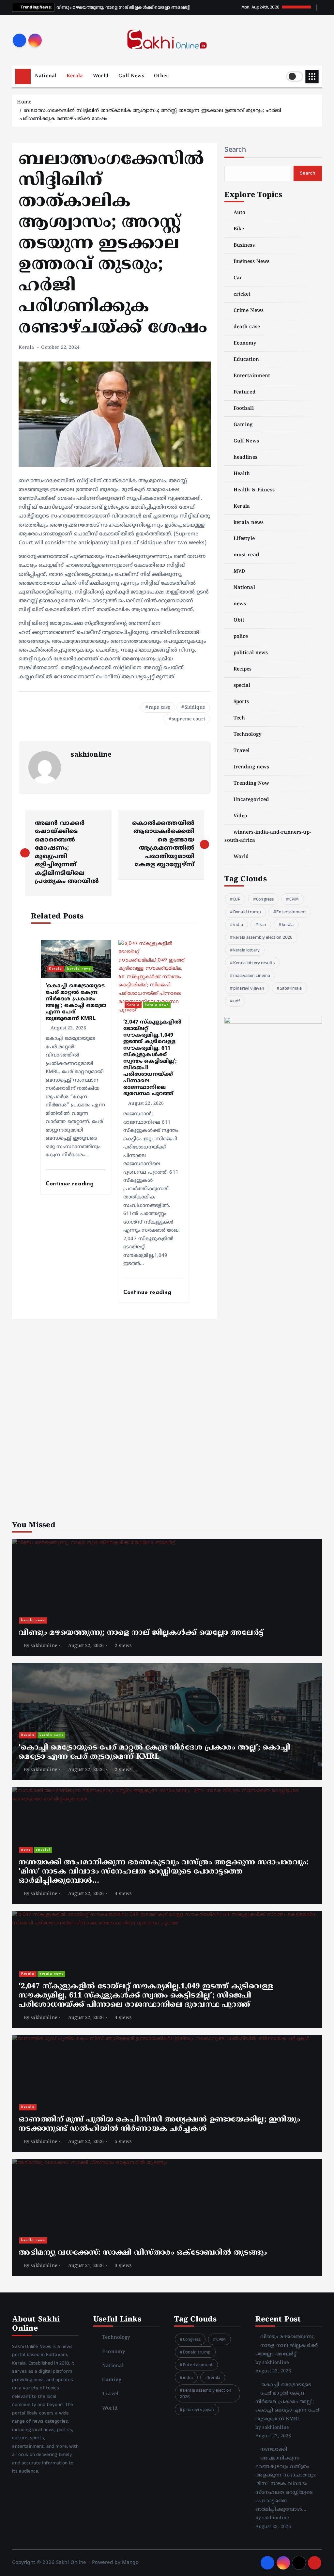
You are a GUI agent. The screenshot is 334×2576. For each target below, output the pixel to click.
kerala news (79, 969)
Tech (239, 718)
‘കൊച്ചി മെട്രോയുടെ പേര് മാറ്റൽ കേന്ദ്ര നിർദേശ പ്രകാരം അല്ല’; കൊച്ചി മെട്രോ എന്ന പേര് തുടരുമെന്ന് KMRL (288, 2402)
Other (161, 76)
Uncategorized (251, 800)
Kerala (75, 76)
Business (244, 246)
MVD (239, 571)
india (238, 925)
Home (24, 102)
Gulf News (131, 76)
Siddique (195, 708)
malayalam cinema (252, 976)
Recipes (243, 669)
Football (243, 409)
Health (242, 474)
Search (235, 149)
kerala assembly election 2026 (263, 937)
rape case (159, 708)
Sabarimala (291, 988)
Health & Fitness (254, 490)
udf (237, 1001)
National (46, 76)
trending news (251, 767)
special (242, 686)
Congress (265, 899)
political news (251, 653)
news (240, 604)
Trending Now (251, 784)
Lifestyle (244, 539)
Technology (248, 735)
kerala (288, 925)
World (101, 76)
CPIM (294, 899)
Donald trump (247, 912)
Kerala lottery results (254, 963)
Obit (239, 620)
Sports (241, 702)
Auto (239, 213)
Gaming (243, 425)
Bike (239, 229)
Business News (251, 262)
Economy (245, 343)
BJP (237, 899)
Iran (262, 925)
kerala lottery (246, 950)
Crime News (249, 311)
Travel (242, 751)
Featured (244, 392)
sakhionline (91, 755)
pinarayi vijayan (249, 988)
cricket (242, 294)
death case (247, 327)
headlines (245, 458)
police (241, 637)
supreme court (189, 719)
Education (246, 360)
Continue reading (71, 1184)
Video (240, 816)
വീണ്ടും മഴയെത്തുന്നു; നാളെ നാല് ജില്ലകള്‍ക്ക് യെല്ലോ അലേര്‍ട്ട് (287, 2346)
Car (238, 278)
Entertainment (252, 376)
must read (246, 555)
